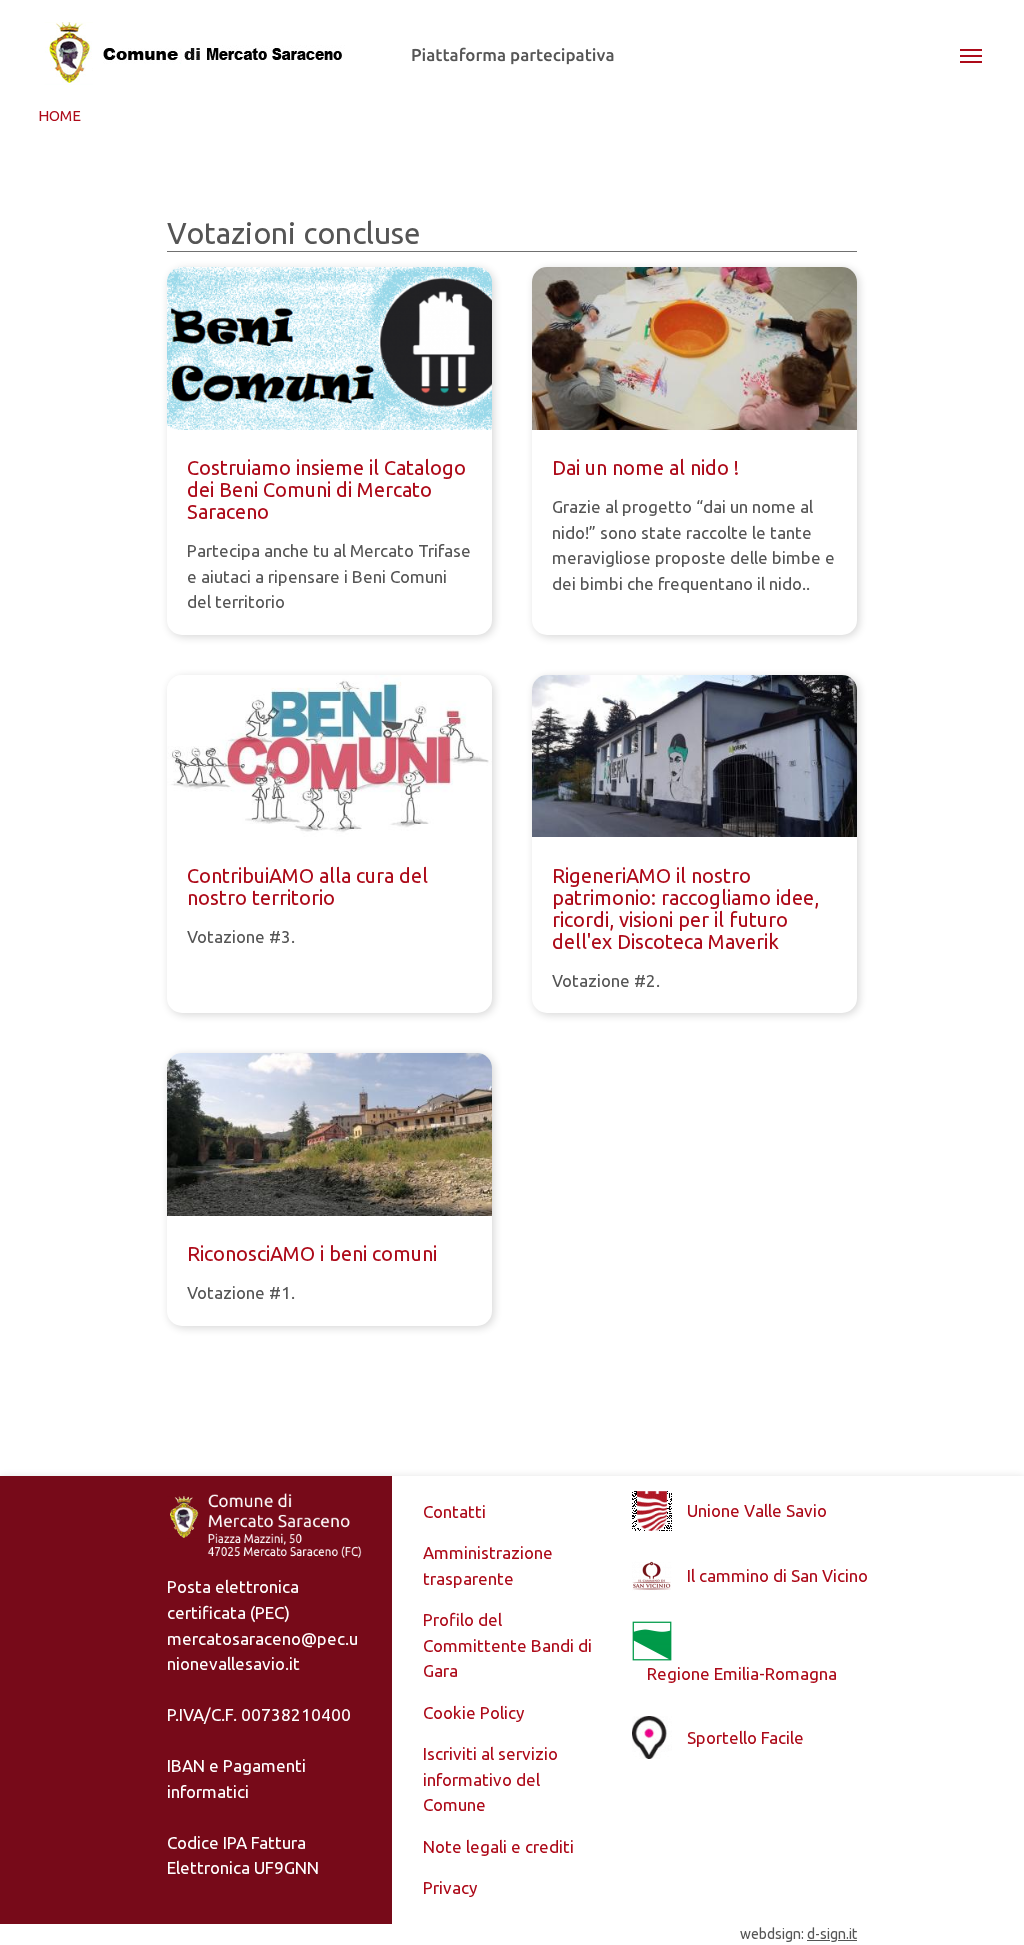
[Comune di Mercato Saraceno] (201, 54)
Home (59, 115)
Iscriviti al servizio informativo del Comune (490, 1779)
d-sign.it (832, 1934)
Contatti (454, 1511)
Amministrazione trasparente (488, 1565)
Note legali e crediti (498, 1846)
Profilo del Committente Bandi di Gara (507, 1645)
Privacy (450, 1887)
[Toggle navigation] (971, 54)
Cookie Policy (473, 1712)
